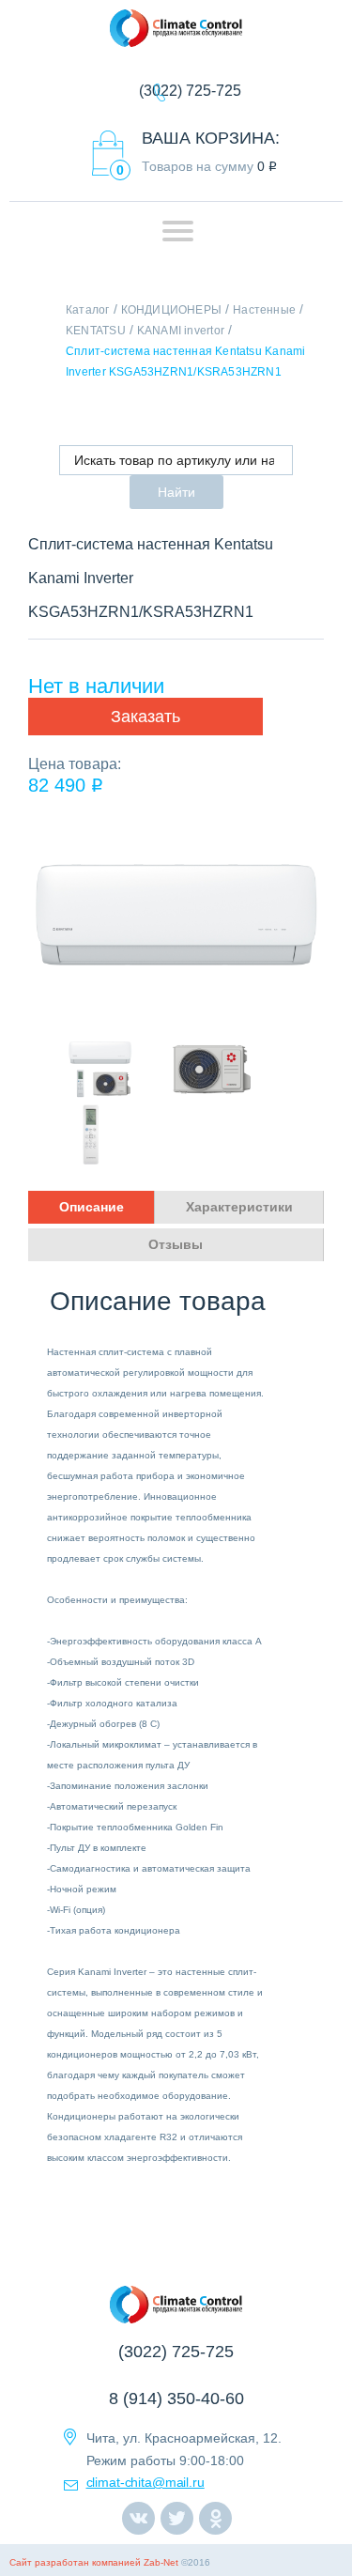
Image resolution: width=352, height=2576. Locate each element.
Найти (176, 492)
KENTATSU (96, 331)
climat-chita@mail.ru (145, 2482)
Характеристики (239, 1207)
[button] (145, 717)
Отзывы (176, 1244)
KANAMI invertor (181, 331)
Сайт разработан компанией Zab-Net (94, 2562)
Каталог (88, 310)
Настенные (264, 310)
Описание (92, 1207)
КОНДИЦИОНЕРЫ (172, 310)
